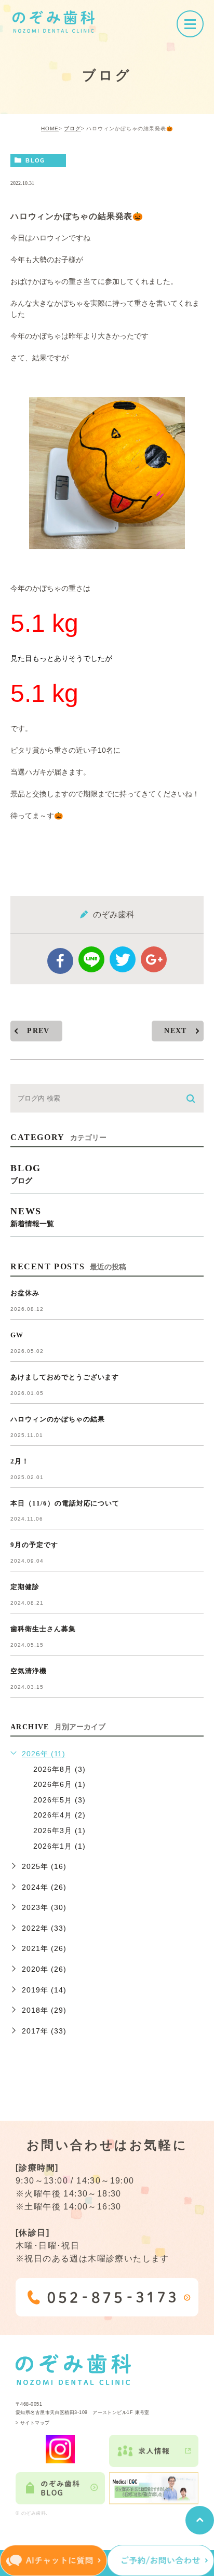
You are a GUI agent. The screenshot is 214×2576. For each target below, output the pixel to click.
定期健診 (25, 1587)
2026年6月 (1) (59, 1784)
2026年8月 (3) (59, 1769)
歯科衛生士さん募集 (43, 1629)
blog (35, 160)
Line (91, 959)
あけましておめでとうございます (65, 1377)
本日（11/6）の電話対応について (65, 1503)
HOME (50, 128)
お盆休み (25, 1293)
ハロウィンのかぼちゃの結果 (57, 1419)
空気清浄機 (29, 1671)
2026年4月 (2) (59, 1815)
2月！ (20, 1461)
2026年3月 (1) (59, 1831)
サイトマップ (35, 2423)
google (154, 959)
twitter (123, 959)
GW (17, 1335)
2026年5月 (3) (59, 1800)
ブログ (72, 128)
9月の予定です (34, 1545)
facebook (60, 961)
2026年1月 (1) (59, 1846)
